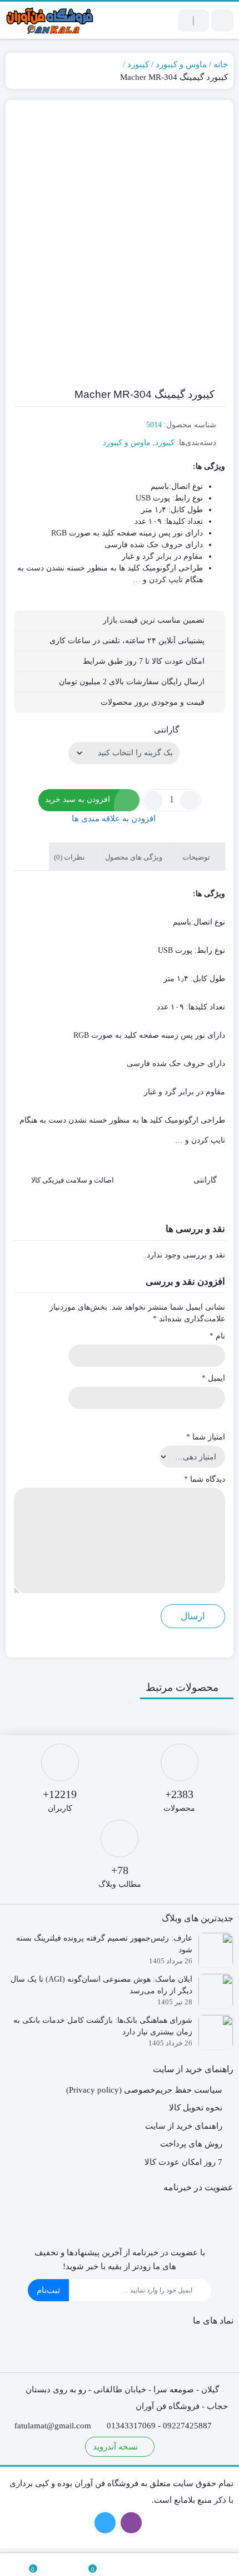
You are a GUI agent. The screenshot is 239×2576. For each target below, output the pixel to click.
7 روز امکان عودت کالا (183, 2162)
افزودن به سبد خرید (78, 799)
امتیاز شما (206, 1437)
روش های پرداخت (191, 2144)
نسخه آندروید (116, 2447)
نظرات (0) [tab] (70, 857)
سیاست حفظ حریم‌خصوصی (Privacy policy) (144, 2090)
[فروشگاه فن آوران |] (50, 20)
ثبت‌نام (48, 2290)
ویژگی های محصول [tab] (135, 857)
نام (217, 1336)
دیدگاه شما (205, 1479)
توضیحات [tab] (197, 857)
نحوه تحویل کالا (196, 2108)
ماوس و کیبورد (181, 64)
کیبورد (138, 64)
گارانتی (166, 730)
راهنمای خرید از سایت (184, 2126)
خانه (221, 64)
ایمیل (213, 1378)
